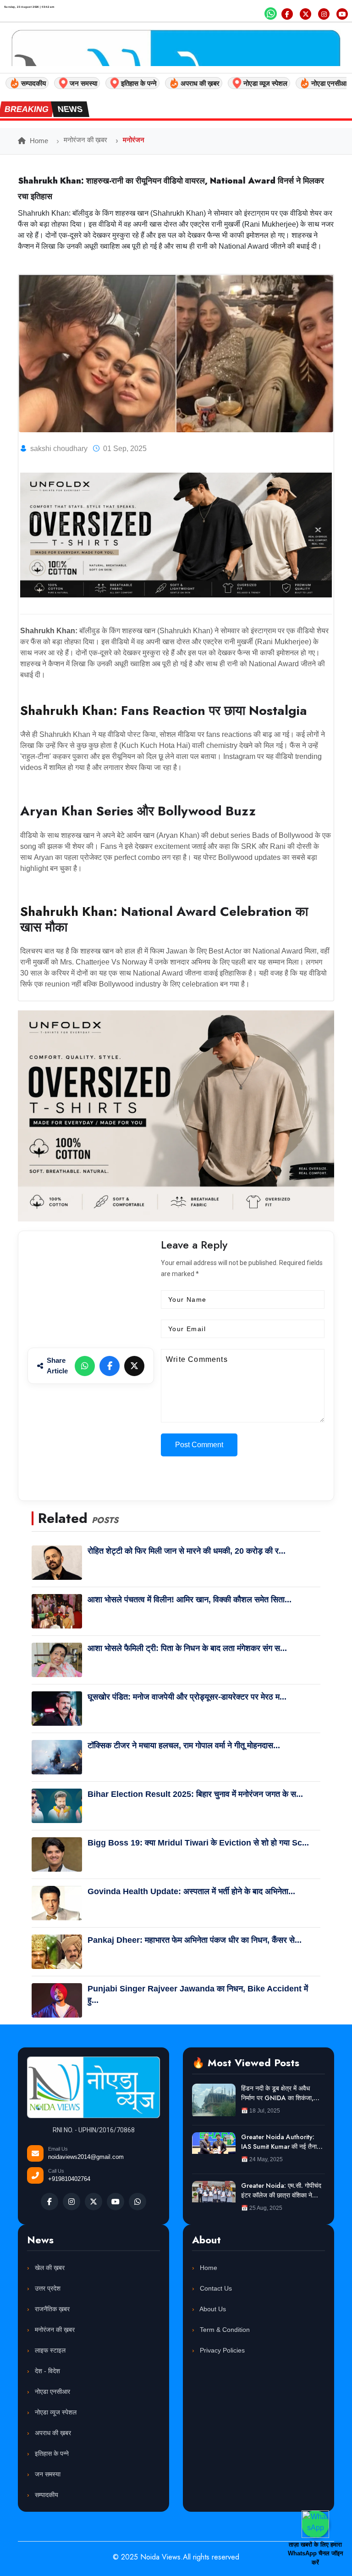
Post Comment (199, 1445)
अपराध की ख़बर (52, 2433)
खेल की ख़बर (49, 2268)
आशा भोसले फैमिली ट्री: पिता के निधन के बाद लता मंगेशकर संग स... (187, 1648)
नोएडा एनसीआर (52, 2392)
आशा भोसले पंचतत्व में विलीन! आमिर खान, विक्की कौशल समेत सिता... (190, 1600)
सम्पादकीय (46, 2495)
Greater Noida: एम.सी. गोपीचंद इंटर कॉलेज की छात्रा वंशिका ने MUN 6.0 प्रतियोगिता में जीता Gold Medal (281, 2191)
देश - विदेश (47, 2371)
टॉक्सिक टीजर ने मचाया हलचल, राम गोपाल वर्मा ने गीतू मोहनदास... (184, 1745)
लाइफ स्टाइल (49, 2350)
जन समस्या (47, 2474)
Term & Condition (224, 2330)
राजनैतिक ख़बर (51, 2309)
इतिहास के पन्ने (51, 2453)
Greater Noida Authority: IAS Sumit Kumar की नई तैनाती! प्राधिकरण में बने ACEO (282, 2142)
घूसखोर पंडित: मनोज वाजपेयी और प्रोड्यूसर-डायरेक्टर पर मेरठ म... (187, 1697)
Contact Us (215, 2288)
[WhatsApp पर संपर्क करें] (315, 2524)
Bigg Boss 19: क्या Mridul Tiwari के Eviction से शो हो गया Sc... (198, 1843)
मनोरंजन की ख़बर (85, 140)
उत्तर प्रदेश (47, 2288)
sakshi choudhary (59, 449)
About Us (212, 2309)
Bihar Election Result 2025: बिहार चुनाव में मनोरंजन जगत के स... (195, 1794)
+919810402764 (69, 2179)
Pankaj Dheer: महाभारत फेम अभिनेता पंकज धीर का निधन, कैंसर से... (195, 1940)
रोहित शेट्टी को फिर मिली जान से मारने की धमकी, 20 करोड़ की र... (187, 1551)
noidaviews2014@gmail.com (86, 2157)
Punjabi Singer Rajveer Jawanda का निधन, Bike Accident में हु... (198, 1994)
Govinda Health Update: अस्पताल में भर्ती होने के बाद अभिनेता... (191, 1891)
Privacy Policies (221, 2350)
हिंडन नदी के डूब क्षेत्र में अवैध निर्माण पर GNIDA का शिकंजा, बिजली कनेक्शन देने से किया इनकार (281, 2093)
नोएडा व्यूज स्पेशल (55, 2412)
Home (38, 141)
